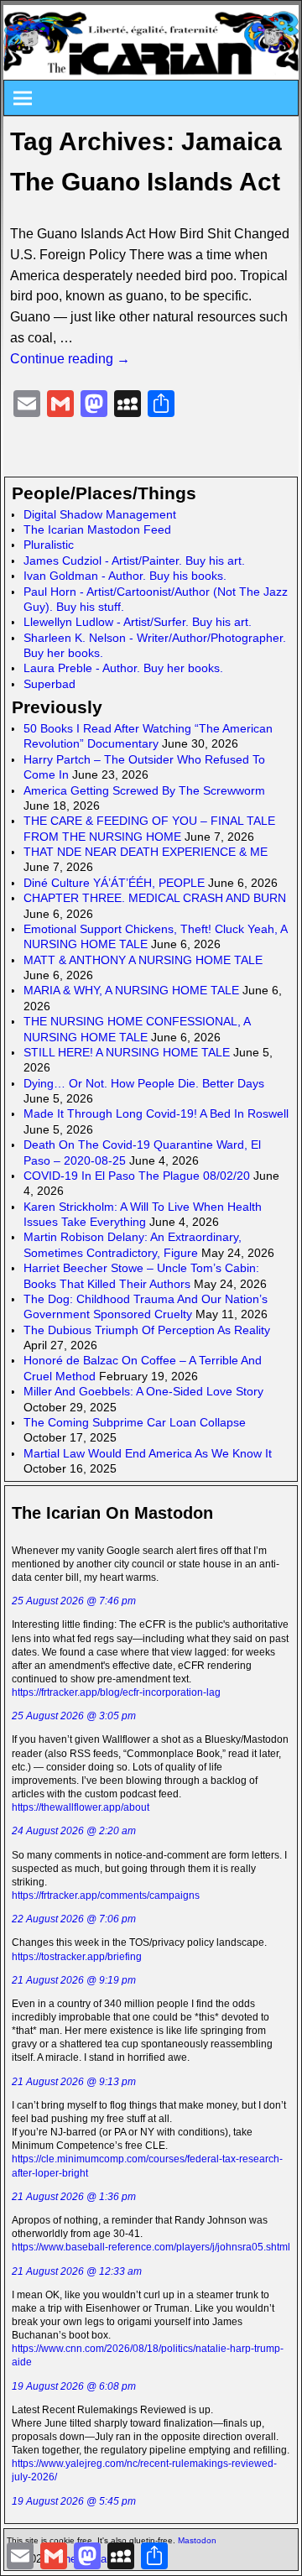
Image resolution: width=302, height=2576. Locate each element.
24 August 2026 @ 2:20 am (74, 1831)
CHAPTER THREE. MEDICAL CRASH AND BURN (155, 898)
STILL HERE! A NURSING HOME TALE (127, 1052)
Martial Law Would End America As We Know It (148, 1453)
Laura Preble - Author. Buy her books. (123, 668)
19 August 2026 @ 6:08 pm (74, 2386)
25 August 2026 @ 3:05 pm (74, 1716)
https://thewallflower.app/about (81, 1807)
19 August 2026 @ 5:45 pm (74, 2501)
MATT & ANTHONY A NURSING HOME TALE (143, 960)
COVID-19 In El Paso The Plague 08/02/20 (137, 1176)
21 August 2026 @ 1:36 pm (74, 2197)
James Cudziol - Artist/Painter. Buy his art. (134, 561)
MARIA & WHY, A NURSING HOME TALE (131, 990)
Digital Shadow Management (100, 514)
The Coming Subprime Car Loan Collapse (135, 1422)
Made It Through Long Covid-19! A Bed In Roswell (156, 1113)
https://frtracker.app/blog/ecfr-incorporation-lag (116, 1692)
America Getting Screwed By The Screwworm (144, 790)
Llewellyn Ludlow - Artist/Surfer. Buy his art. (138, 622)
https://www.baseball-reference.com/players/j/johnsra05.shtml (151, 2247)
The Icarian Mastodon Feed (97, 529)
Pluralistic (49, 545)
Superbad (49, 684)
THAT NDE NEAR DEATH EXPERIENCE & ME (146, 852)
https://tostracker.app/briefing (77, 1957)
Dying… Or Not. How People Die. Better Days (144, 1083)
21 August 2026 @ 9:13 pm (74, 2082)
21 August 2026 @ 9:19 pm (74, 1980)
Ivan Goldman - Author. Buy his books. (125, 576)
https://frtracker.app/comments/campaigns (106, 1895)
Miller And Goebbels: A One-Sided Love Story (143, 1391)
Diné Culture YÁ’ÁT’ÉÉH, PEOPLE (114, 883)
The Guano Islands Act (145, 182)
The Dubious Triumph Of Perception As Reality (147, 1330)
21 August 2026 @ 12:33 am (77, 2271)
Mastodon (197, 2540)
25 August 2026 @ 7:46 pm (74, 1601)
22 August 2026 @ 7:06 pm (74, 1919)
